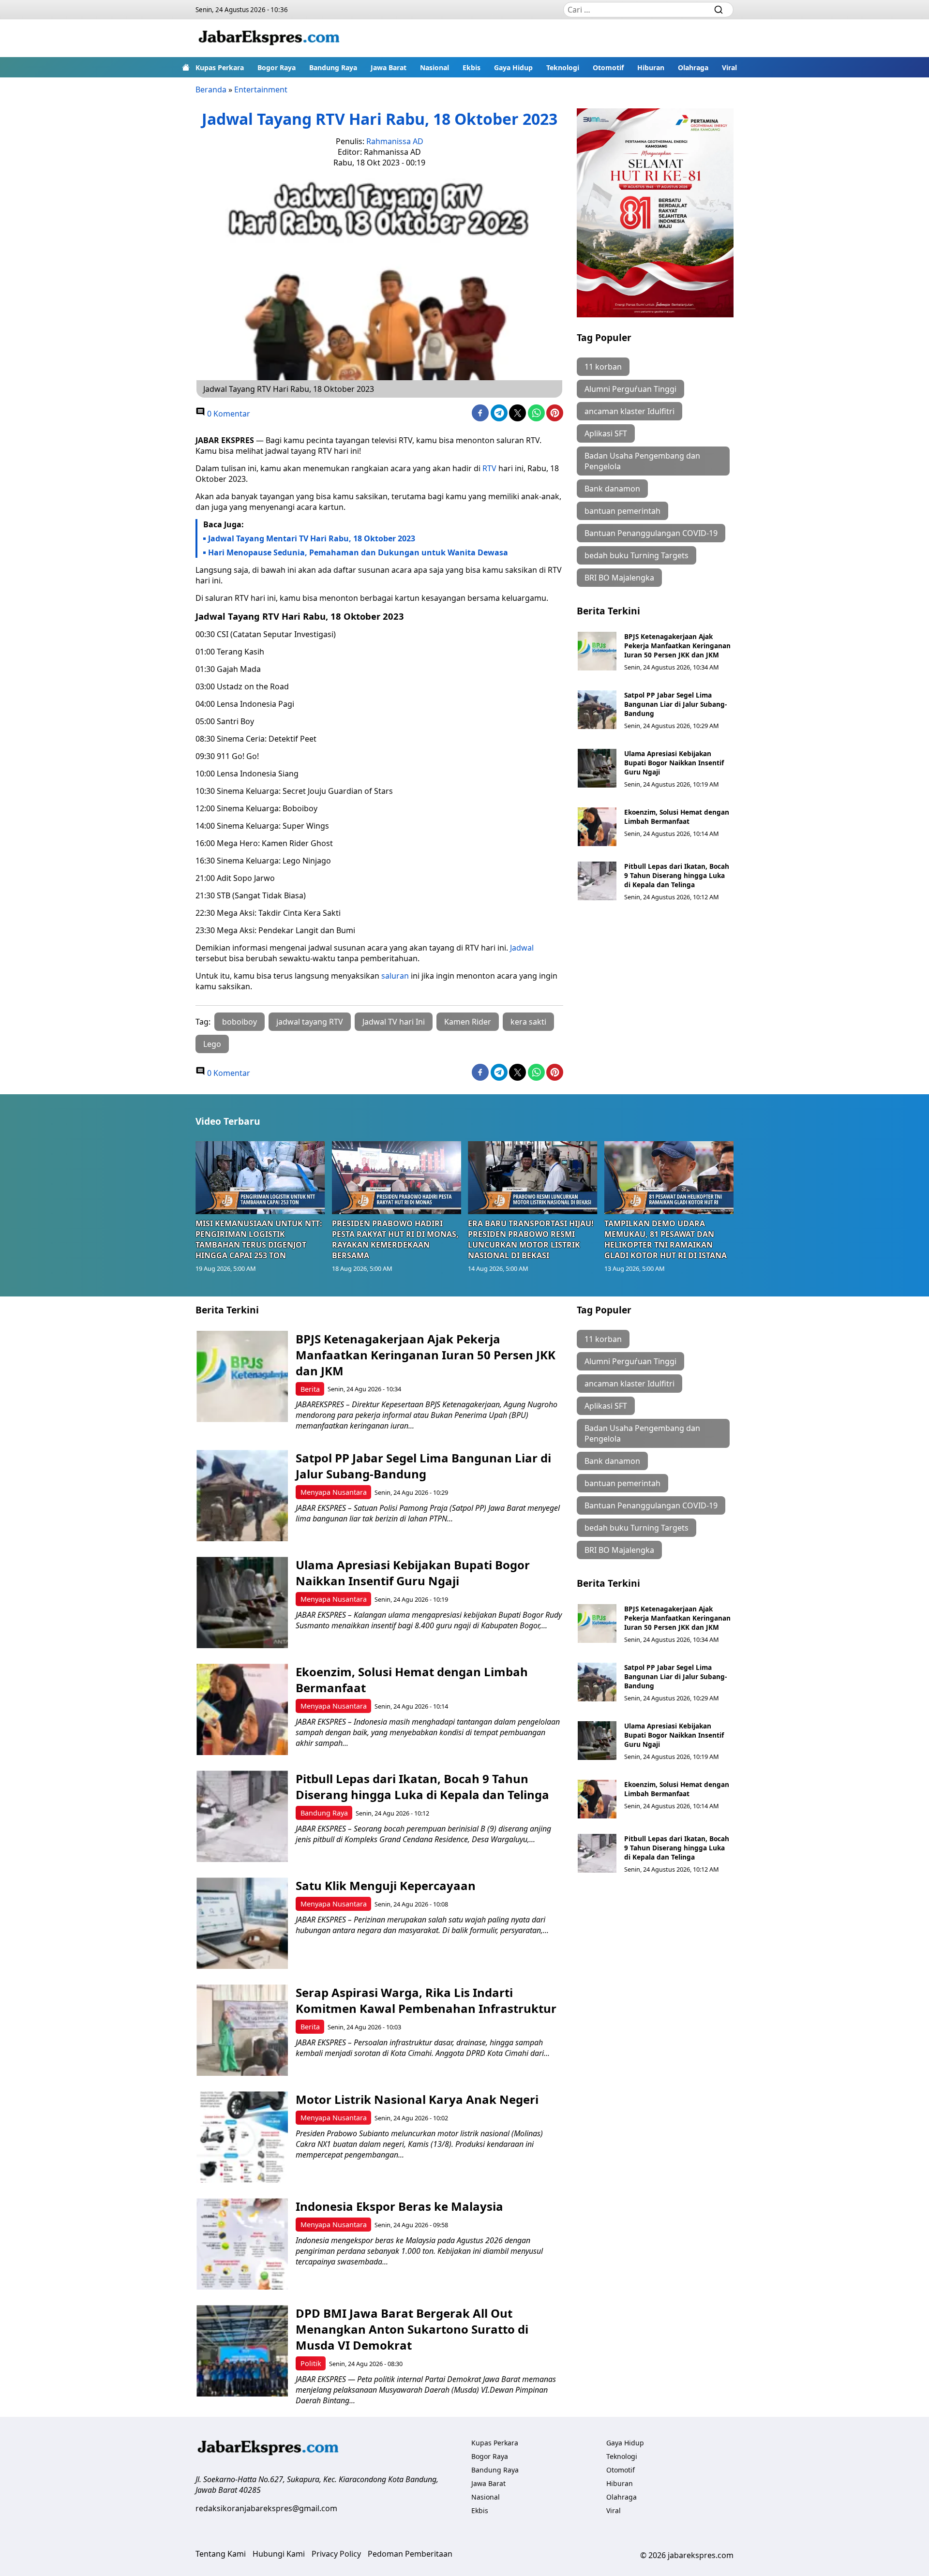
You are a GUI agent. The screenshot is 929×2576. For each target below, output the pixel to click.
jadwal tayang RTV (310, 1022)
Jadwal (522, 948)
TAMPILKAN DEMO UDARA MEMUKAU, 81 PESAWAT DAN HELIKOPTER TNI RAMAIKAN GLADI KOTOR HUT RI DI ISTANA (666, 1239)
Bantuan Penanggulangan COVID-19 (651, 533)
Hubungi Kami (279, 2554)
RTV (489, 468)
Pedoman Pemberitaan (410, 2554)
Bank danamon (612, 489)
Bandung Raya (333, 67)
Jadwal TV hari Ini (394, 1022)
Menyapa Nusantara (334, 1492)
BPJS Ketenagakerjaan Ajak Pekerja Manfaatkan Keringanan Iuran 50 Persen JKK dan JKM (677, 646)
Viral (729, 67)
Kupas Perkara (220, 67)
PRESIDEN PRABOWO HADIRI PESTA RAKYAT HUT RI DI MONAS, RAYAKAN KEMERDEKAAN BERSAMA (395, 1239)
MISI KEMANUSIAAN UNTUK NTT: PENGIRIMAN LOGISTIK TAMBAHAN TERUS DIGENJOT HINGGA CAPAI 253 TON (259, 1239)
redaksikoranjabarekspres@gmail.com (266, 2508)
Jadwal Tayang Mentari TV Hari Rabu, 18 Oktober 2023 (312, 538)
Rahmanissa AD (395, 141)
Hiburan (651, 67)
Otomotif (608, 67)
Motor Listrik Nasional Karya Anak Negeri (417, 2099)
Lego (212, 1044)
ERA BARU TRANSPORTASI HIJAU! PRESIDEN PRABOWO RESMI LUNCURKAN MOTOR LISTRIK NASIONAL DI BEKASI (531, 1239)
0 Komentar (228, 414)
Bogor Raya (277, 67)
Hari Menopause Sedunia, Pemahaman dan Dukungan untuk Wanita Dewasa (358, 552)
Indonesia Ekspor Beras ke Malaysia (399, 2206)
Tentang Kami (221, 2554)
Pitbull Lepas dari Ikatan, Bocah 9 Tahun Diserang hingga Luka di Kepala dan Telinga (677, 875)
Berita (310, 1389)
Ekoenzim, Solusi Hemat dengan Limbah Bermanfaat (677, 817)
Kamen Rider (468, 1022)
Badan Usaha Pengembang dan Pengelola (642, 461)
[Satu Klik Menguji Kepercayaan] (242, 1923)
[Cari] (719, 10)
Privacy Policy (336, 2554)
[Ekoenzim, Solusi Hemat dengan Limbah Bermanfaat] (597, 827)
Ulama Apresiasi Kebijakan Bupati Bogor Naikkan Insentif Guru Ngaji (674, 763)
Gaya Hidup (513, 67)
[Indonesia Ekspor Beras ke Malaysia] (242, 2244)
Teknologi (563, 67)
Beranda (211, 89)
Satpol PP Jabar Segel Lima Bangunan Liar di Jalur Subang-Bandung (675, 704)
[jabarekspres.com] (269, 38)
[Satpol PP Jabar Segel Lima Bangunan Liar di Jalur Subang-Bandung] (597, 710)
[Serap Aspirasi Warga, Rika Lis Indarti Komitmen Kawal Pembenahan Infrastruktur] (242, 2030)
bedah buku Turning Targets (637, 555)
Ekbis (472, 67)
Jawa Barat (389, 67)
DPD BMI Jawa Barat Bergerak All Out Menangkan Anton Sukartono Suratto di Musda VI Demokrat (412, 2329)
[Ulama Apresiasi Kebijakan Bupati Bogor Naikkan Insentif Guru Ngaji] (597, 768)
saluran (395, 976)
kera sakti (528, 1022)
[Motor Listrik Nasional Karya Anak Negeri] (242, 2137)
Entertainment (261, 89)
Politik (311, 2363)
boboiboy (240, 1022)
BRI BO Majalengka (619, 578)
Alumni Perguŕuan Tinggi (630, 389)
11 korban (603, 367)
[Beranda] (186, 67)
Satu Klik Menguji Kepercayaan (386, 1885)
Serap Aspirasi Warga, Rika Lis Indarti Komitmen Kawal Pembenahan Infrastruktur (426, 2000)
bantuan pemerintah (622, 511)
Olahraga (693, 67)
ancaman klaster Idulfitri (629, 411)
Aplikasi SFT (606, 433)
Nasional (435, 67)
